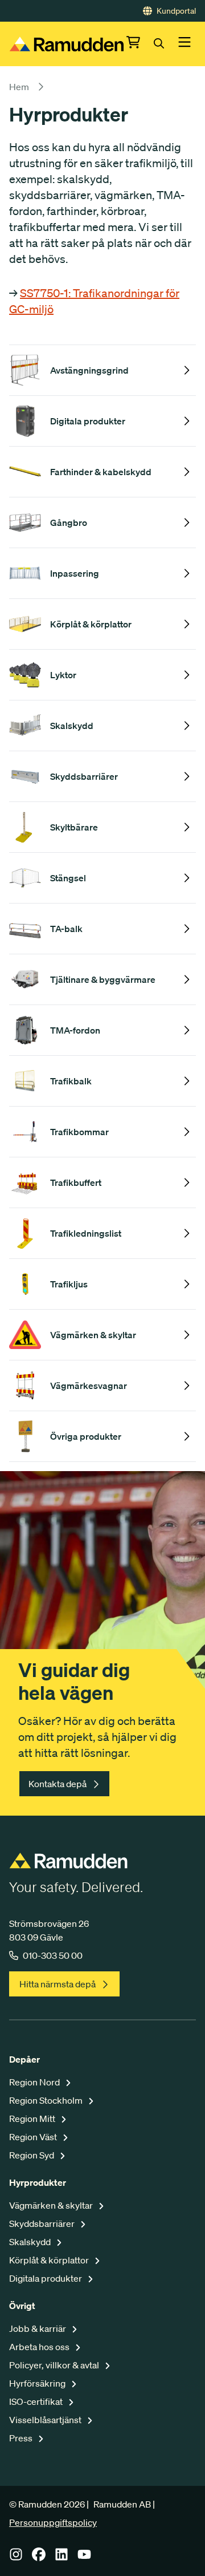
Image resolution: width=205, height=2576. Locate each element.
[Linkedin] (61, 2558)
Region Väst (34, 2137)
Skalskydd (31, 2242)
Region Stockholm (47, 2100)
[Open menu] (184, 44)
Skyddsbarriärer (43, 2223)
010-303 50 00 (53, 1955)
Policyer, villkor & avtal (55, 2365)
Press (22, 2438)
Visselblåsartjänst (46, 2420)
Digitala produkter (46, 2278)
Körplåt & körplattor (50, 2260)
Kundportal (176, 11)
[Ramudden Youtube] (84, 2558)
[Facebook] (39, 2558)
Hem (19, 87)
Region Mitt (33, 2119)
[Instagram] (16, 2558)
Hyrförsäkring (38, 2383)
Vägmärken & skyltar (52, 2205)
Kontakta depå (58, 1784)
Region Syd (32, 2155)
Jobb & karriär (38, 2328)
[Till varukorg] (140, 44)
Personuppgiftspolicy (53, 2522)
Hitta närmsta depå (58, 1984)
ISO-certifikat (37, 2401)
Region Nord (35, 2082)
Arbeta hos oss (40, 2347)
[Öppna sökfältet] (166, 44)
